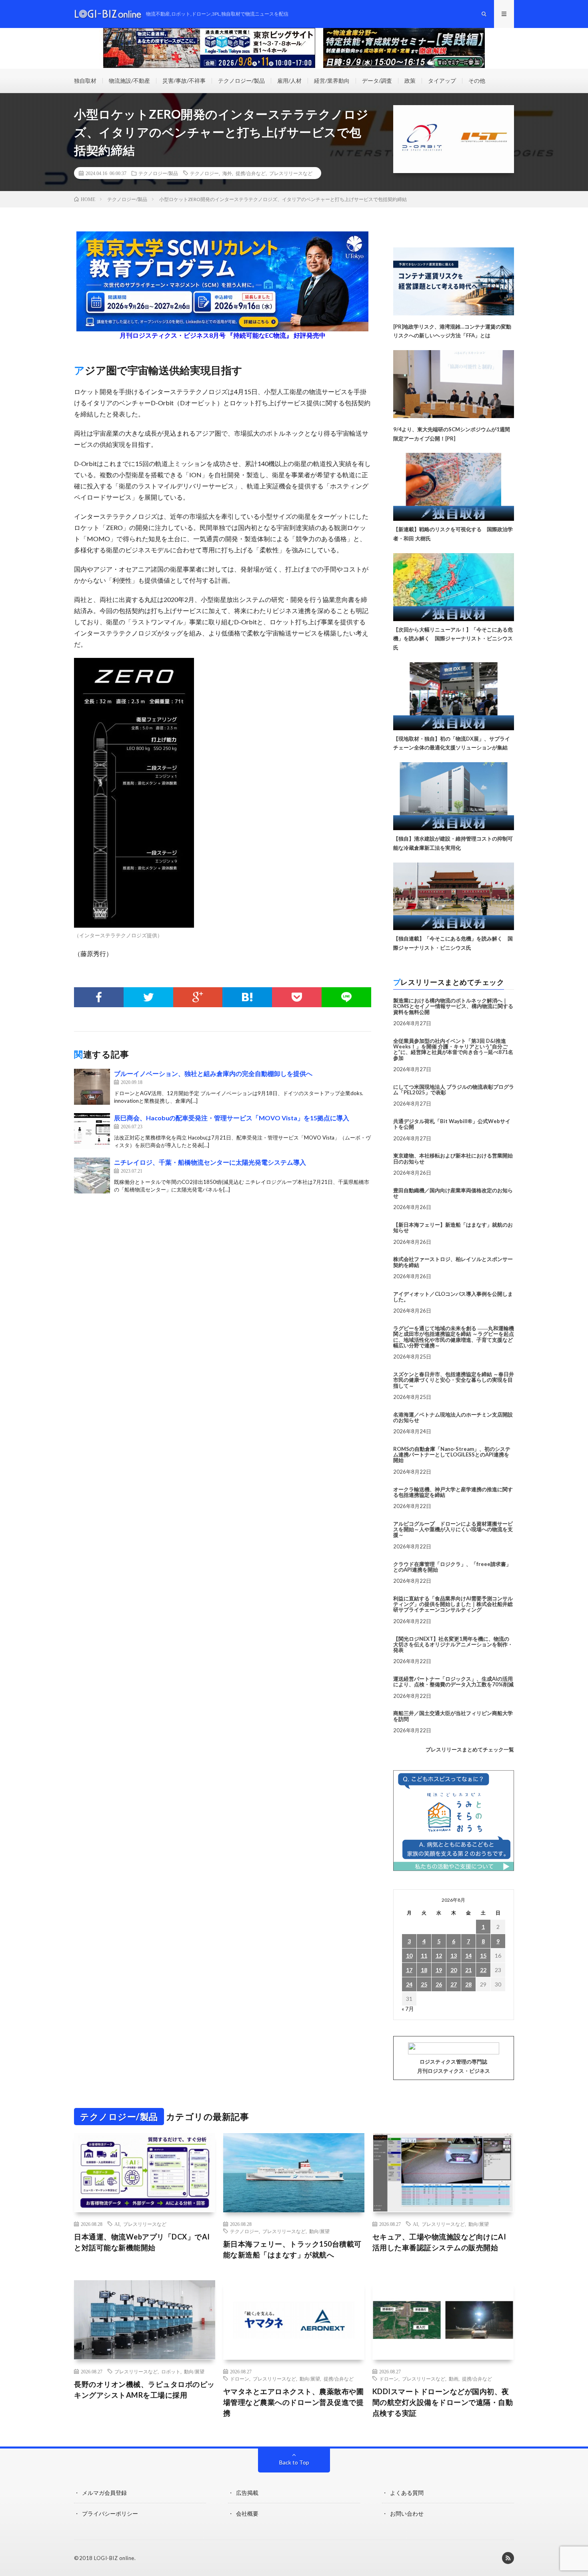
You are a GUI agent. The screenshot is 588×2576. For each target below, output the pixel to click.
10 (409, 1955)
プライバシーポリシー (110, 2513)
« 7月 (408, 2009)
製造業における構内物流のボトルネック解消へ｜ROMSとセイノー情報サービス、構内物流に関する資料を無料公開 (453, 1006)
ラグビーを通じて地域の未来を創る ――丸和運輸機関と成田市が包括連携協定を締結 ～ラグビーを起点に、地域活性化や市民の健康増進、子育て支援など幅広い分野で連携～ (454, 1337)
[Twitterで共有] (148, 997)
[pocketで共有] (297, 997)
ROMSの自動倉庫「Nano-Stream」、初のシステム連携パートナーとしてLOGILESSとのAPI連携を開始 (452, 1455)
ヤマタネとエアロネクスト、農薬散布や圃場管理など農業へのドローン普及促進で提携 (294, 2402)
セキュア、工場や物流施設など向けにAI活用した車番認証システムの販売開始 (439, 2242)
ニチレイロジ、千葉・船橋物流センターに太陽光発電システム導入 (210, 1162)
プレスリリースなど (291, 173)
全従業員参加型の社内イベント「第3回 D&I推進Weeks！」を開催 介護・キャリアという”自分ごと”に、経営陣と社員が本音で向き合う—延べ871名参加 (453, 1049)
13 (454, 1955)
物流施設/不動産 (129, 81)
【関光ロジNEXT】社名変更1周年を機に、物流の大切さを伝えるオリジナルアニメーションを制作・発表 (453, 1645)
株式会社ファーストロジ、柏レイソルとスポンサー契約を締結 (453, 1262)
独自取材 (85, 81)
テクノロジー (204, 173)
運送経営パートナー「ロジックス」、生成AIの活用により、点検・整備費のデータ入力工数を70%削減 (453, 1681)
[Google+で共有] (198, 997)
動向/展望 (319, 2231)
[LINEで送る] (346, 997)
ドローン (240, 2379)
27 (454, 1984)
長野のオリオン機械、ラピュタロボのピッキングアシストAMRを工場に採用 (144, 2390)
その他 (477, 81)
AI (117, 2224)
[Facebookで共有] (99, 997)
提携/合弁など (251, 173)
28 (468, 1984)
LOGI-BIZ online (114, 2558)
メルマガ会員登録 (104, 2493)
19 (439, 1970)
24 (409, 1984)
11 (424, 1955)
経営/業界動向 (332, 81)
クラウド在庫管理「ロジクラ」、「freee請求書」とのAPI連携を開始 (452, 1567)
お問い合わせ (407, 2513)
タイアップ (442, 81)
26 (439, 1984)
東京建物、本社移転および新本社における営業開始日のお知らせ (453, 1158)
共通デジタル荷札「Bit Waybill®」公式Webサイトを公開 (452, 1124)
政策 (410, 81)
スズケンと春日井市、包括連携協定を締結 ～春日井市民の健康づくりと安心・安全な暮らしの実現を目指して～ (454, 1380)
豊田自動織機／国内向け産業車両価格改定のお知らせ (453, 1193)
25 (424, 1984)
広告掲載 (247, 2493)
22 (483, 1970)
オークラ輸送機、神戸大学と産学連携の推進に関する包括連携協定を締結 (453, 1492)
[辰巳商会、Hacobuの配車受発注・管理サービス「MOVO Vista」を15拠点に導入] (92, 1131)
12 (439, 1955)
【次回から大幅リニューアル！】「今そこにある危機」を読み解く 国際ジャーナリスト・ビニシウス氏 (453, 639)
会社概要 (247, 2513)
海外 (227, 173)
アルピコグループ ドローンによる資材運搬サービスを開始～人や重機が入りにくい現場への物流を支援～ (453, 1529)
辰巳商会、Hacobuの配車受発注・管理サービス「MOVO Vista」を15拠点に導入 (232, 1118)
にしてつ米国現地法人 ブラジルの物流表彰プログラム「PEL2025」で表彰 (454, 1090)
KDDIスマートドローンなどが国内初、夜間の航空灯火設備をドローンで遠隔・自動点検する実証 (443, 2402)
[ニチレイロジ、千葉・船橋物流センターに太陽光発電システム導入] (92, 1175)
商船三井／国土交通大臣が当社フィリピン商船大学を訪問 (453, 1716)
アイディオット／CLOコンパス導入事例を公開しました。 (453, 1297)
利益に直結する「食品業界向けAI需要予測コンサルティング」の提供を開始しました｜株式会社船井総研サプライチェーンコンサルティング (453, 1604)
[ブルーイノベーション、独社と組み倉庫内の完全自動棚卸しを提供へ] (92, 1087)
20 (454, 1970)
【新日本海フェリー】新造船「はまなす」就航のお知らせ (453, 1227)
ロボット (171, 2371)
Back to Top (294, 2462)
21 (468, 1970)
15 (483, 1955)
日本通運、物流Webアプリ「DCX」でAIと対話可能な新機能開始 (142, 2242)
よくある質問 (407, 2493)
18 (424, 1970)
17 (409, 1970)
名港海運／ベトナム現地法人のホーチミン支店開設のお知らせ (453, 1417)
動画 (454, 2379)
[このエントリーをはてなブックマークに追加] (247, 997)
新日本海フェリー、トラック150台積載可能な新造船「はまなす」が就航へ (292, 2249)
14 (468, 1955)
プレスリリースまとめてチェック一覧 (470, 1749)
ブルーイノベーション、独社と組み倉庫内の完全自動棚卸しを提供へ (213, 1073)
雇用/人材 (289, 81)
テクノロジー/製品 (241, 81)
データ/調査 (377, 81)
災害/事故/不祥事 (184, 81)
